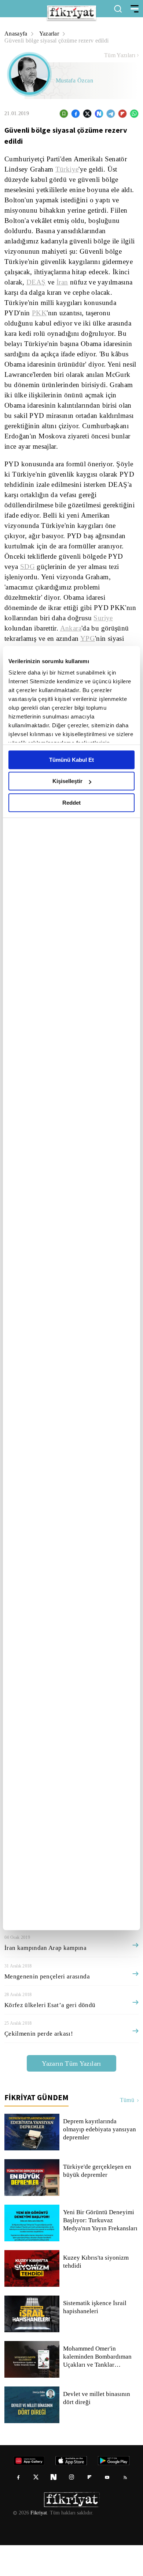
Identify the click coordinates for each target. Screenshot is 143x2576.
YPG (91, 639)
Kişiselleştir (67, 781)
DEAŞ (36, 282)
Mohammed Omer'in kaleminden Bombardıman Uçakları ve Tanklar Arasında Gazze (99, 2388)
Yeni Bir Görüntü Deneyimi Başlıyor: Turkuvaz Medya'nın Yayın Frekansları (101, 2251)
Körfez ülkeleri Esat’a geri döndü (49, 2036)
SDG (40, 567)
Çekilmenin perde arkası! (39, 2064)
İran (60, 282)
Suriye (107, 618)
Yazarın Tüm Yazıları (71, 2094)
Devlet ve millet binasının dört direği (97, 2429)
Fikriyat (38, 2544)
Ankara (74, 628)
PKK (36, 313)
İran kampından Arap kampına (47, 1979)
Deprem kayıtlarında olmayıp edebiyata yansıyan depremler (100, 2160)
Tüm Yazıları (120, 55)
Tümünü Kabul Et (71, 760)
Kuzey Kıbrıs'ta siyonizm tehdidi (95, 2293)
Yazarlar (50, 34)
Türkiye (67, 169)
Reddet (71, 803)
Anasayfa (16, 34)
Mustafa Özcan (75, 81)
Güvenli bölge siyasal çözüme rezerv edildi (59, 41)
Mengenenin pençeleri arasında (49, 2007)
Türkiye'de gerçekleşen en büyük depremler (98, 2202)
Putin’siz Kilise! (25, 1950)
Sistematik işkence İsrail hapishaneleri (95, 2338)
